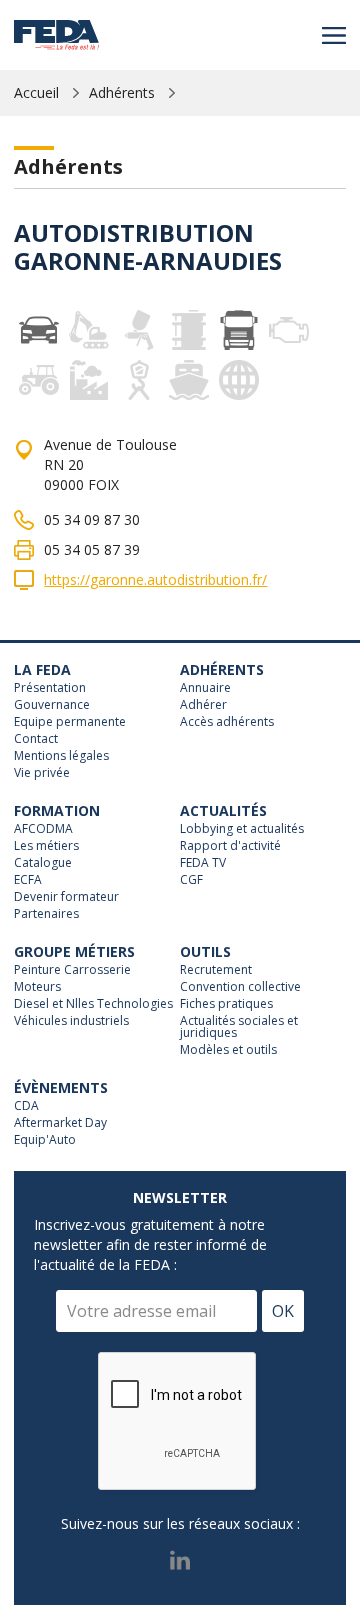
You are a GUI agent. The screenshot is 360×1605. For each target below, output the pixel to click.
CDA (26, 1106)
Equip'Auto (45, 1140)
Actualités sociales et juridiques (239, 1027)
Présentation (50, 688)
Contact (36, 739)
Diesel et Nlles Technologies (93, 1004)
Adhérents (122, 92)
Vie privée (42, 773)
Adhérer (203, 705)
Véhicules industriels (71, 1021)
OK (283, 1311)
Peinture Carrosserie (72, 970)
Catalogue (43, 863)
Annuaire (205, 688)
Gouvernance (52, 705)
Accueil (36, 92)
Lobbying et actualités (242, 829)
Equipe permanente (70, 722)
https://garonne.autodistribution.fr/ (155, 579)
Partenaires (46, 914)
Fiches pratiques (226, 1004)
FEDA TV (203, 863)
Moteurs (37, 987)
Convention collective (240, 987)
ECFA (28, 880)
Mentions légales (61, 756)
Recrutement (216, 970)
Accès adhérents (227, 722)
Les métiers (46, 846)
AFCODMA (43, 829)
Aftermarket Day (60, 1123)
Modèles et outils (228, 1050)
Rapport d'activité (230, 846)
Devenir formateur (66, 897)
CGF (191, 880)
